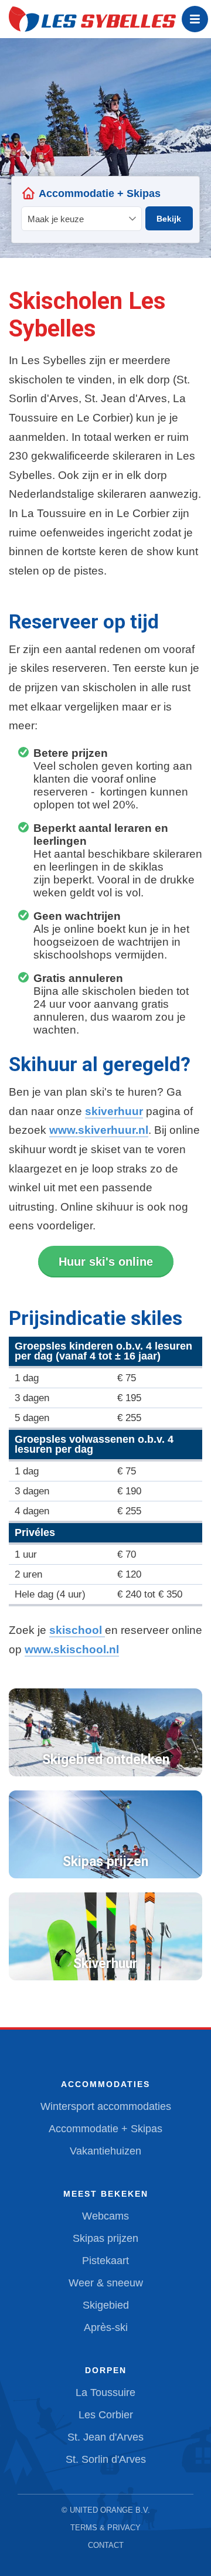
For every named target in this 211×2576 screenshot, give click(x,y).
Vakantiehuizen (105, 2151)
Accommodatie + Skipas (105, 2129)
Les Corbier (106, 2415)
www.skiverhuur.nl (99, 1130)
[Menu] (195, 19)
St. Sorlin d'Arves (106, 2459)
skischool (77, 1630)
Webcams (105, 2216)
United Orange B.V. (110, 2510)
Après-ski (106, 2327)
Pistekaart (105, 2261)
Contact (106, 2545)
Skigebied (106, 2305)
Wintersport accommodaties (106, 2106)
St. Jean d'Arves (105, 2437)
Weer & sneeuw (106, 2283)
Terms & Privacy (105, 2528)
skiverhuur (114, 1111)
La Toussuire (105, 2393)
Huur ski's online (106, 1262)
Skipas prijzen (105, 2238)
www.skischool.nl (72, 1649)
